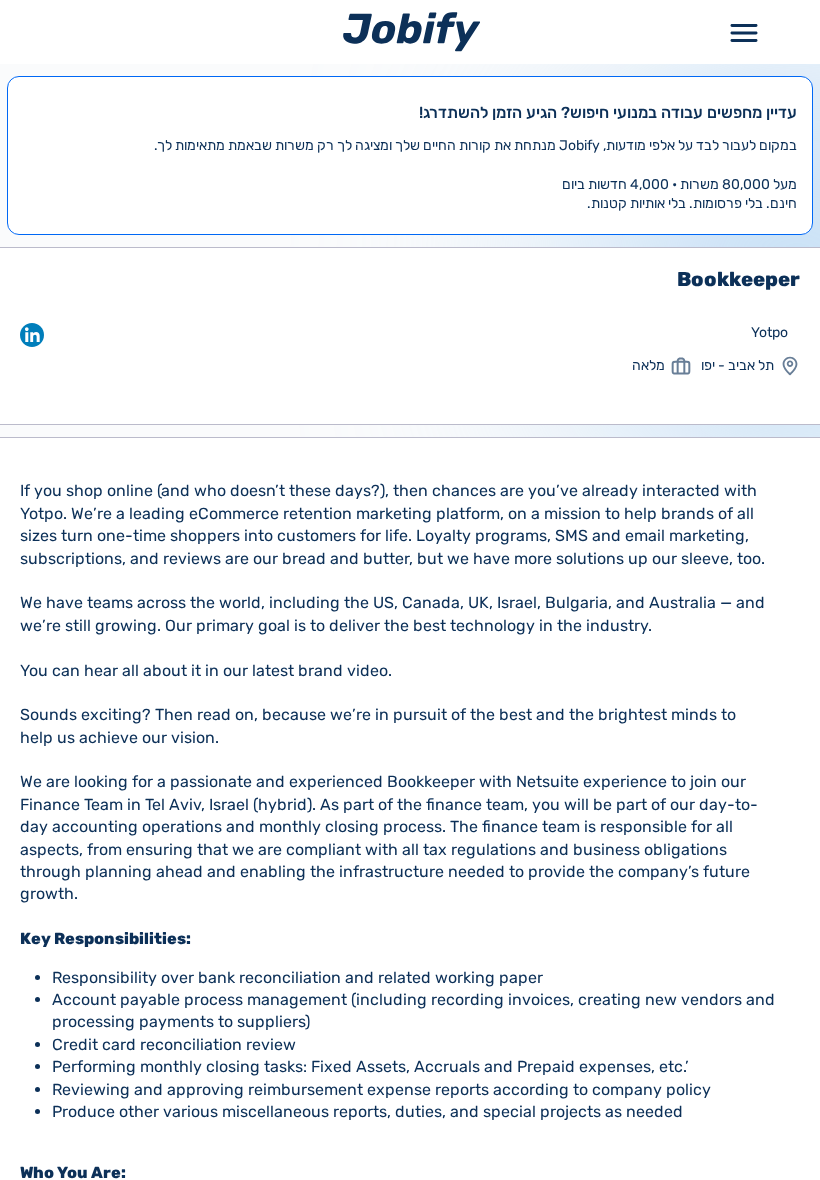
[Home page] (411, 31)
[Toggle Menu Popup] (744, 31)
